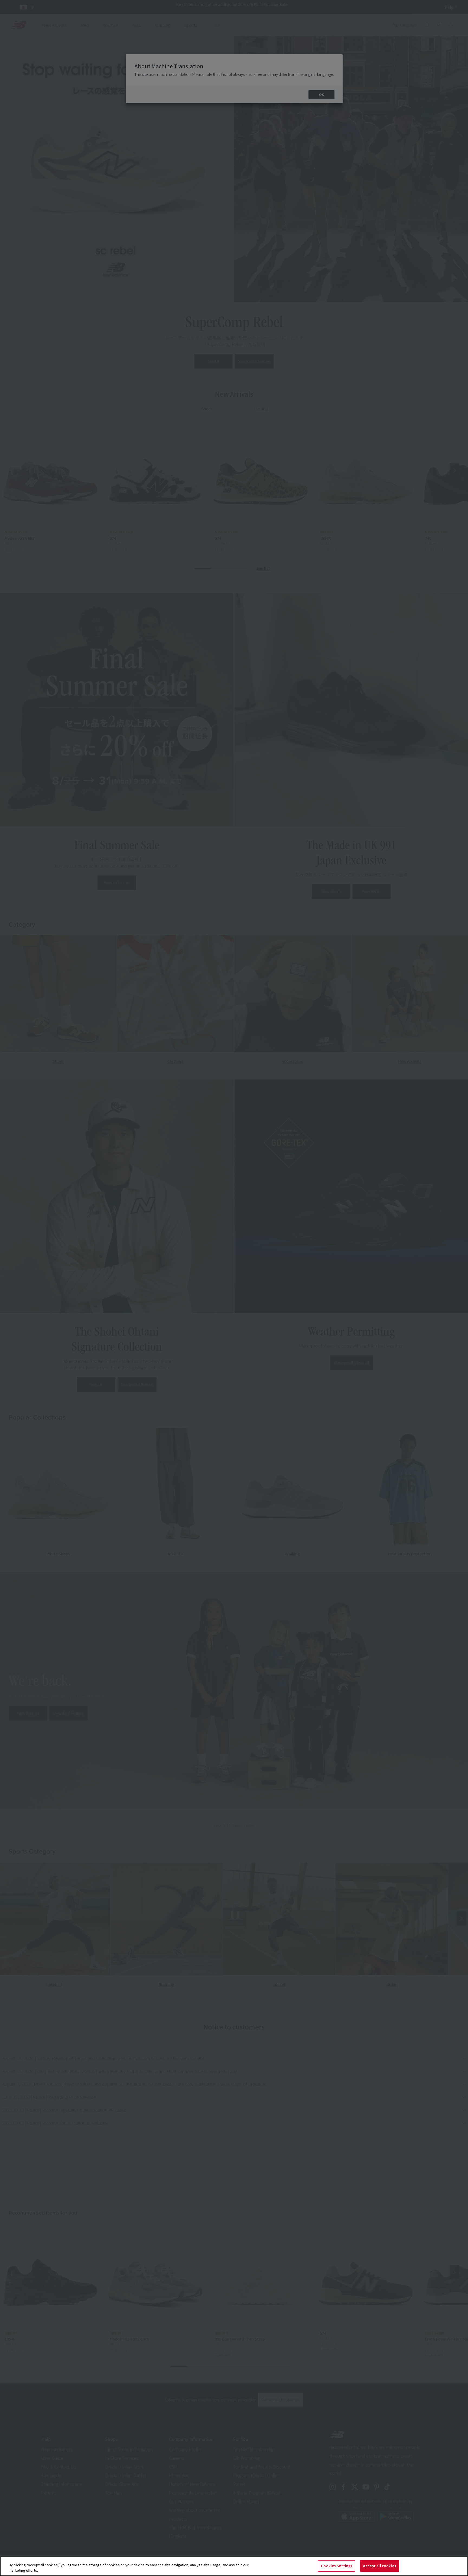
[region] (234, 2566)
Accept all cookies (379, 2566)
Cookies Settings (337, 2566)
